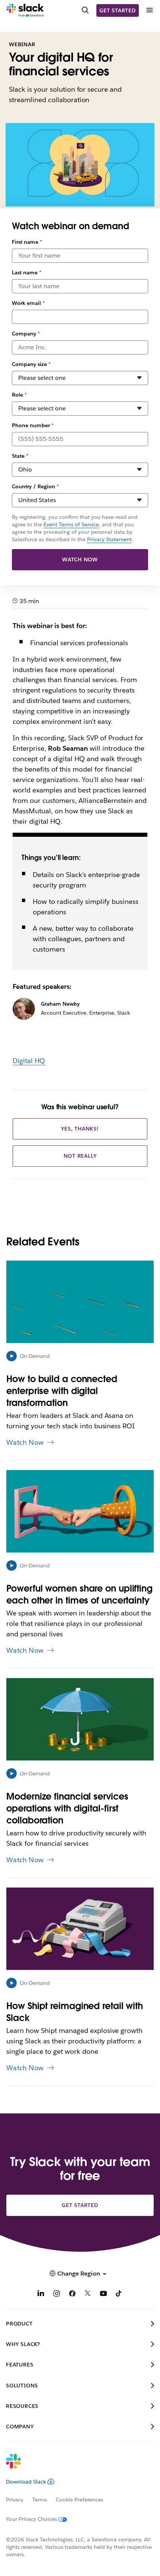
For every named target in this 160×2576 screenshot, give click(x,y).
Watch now (80, 559)
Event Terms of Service (71, 524)
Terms (40, 2500)
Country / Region (35, 486)
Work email (28, 303)
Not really (80, 1156)
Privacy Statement (109, 539)
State (20, 456)
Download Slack (26, 2482)
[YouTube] (103, 2294)
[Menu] (149, 10)
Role (19, 395)
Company (26, 334)
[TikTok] (119, 2294)
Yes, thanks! (80, 1129)
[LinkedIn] (41, 2294)
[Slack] (25, 10)
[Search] (85, 10)
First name (27, 242)
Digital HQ (29, 1061)
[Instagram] (57, 2294)
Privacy (15, 2500)
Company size (31, 364)
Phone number (33, 425)
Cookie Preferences (80, 2500)
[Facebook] (72, 2294)
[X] (88, 2294)
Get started (118, 10)
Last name (27, 272)
